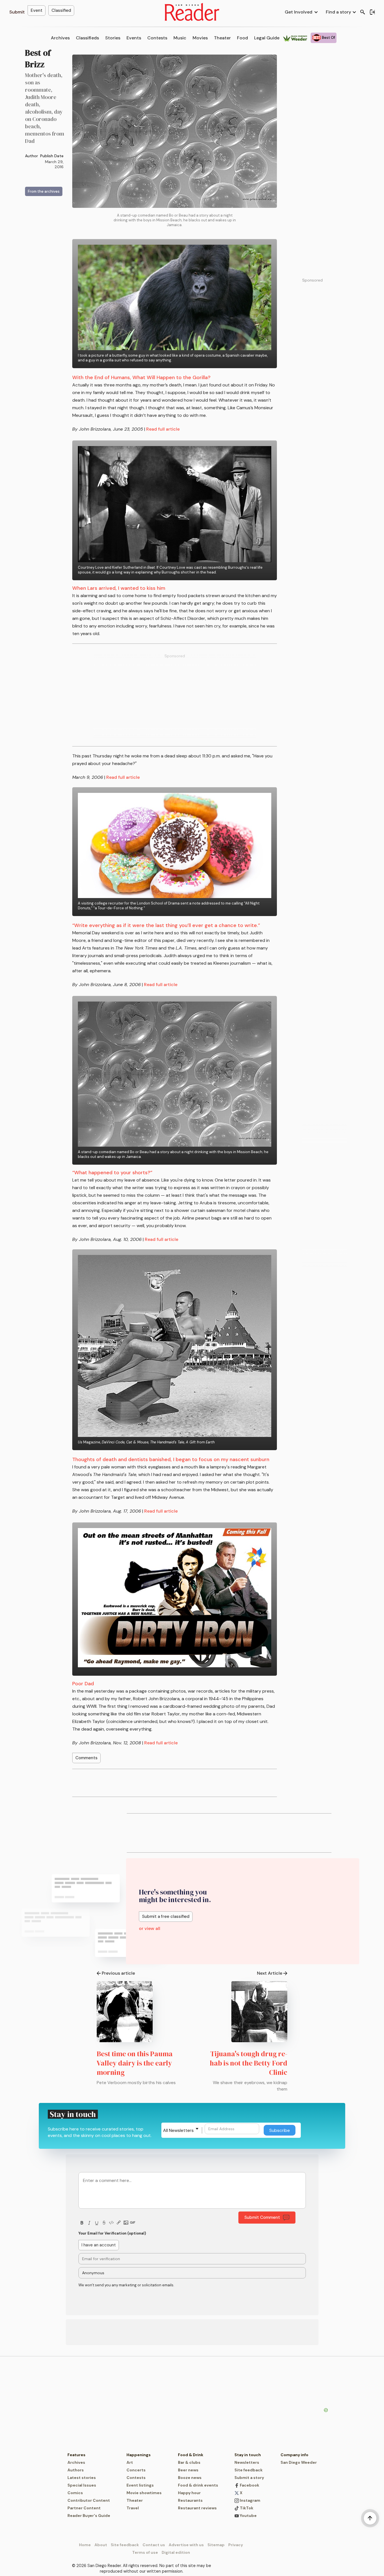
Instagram (250, 2500)
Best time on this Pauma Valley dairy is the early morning (135, 2063)
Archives (60, 38)
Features (76, 2455)
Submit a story (249, 2478)
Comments (86, 1758)
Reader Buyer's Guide (89, 2516)
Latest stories (82, 2478)
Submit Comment (262, 2217)
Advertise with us (186, 2545)
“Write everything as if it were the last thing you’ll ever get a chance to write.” (166, 925)
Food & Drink (191, 2455)
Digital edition (176, 2552)
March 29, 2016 (54, 164)
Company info (294, 2455)
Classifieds (87, 38)
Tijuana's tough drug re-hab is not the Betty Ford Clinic (249, 2063)
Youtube (248, 2516)
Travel (133, 2508)
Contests (157, 38)
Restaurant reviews (197, 2508)
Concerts (136, 2470)
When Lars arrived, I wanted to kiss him (119, 588)
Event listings (140, 2485)
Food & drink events (198, 2485)
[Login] (372, 12)
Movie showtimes (144, 2493)
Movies (200, 38)
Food (242, 38)
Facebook (249, 2485)
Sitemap (216, 2545)
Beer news (188, 2470)
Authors (76, 2470)
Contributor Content (89, 2500)
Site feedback (249, 2470)
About (101, 2545)
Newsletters (247, 2462)
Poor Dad (83, 1684)
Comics (75, 2493)
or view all (150, 1928)
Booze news (190, 2478)
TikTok (246, 2508)
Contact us (154, 2545)
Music (180, 38)
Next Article (270, 1973)
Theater (222, 38)
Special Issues (82, 2485)
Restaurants (190, 2500)
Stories (113, 38)
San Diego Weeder (299, 2462)
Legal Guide (267, 38)
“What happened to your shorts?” (112, 1173)
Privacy (236, 2545)
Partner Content (84, 2508)
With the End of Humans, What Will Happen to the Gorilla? (141, 377)
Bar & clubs (189, 2462)
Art (130, 2462)
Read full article (163, 429)
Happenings (139, 2455)
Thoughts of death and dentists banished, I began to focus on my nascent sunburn (171, 1459)
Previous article (118, 1973)
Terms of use (145, 2552)
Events (134, 38)
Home (85, 2545)
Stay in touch (248, 2455)
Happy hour (189, 2493)
